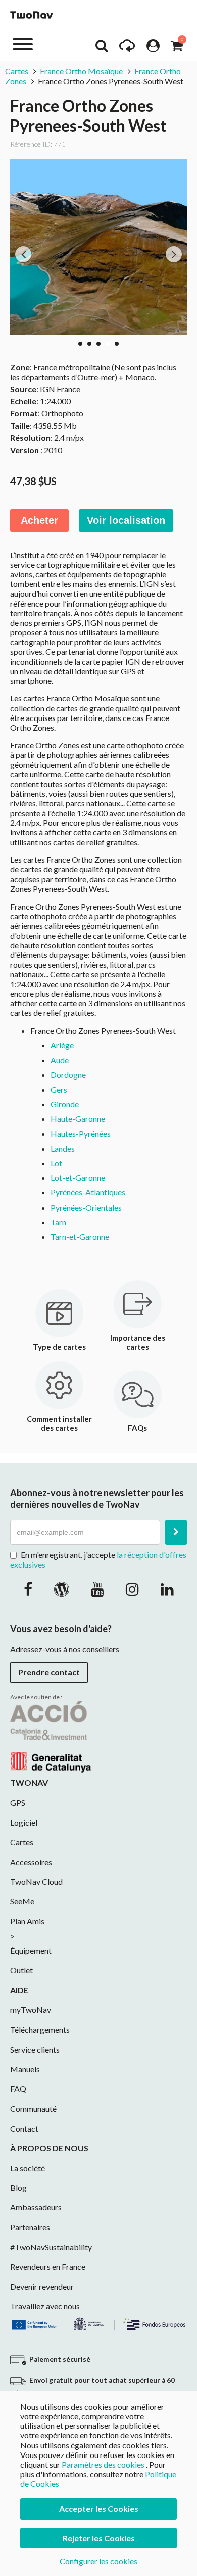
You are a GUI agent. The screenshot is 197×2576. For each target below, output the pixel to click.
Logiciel (24, 1822)
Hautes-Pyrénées (81, 1134)
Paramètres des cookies (103, 2464)
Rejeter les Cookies (99, 2538)
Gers (59, 1089)
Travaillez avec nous (45, 2306)
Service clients (35, 2049)
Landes (63, 1148)
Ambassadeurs (36, 2207)
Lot (56, 1163)
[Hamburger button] (23, 44)
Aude (60, 1060)
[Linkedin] (167, 1589)
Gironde (65, 1104)
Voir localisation (126, 520)
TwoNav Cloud (36, 1881)
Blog (18, 2188)
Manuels (25, 2069)
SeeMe (22, 1901)
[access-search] (102, 48)
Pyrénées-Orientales (86, 1207)
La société (28, 2168)
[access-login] (153, 48)
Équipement (31, 1951)
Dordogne (68, 1075)
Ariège (62, 1045)
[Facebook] (28, 1589)
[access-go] (127, 48)
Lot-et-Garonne (78, 1178)
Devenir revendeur (42, 2286)
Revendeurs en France (48, 2267)
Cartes (17, 71)
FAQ (18, 2089)
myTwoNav (31, 2010)
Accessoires (31, 1862)
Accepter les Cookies (99, 2509)
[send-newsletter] (176, 1532)
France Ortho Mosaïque (81, 71)
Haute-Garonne (78, 1119)
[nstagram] (132, 1589)
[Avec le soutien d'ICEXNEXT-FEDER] (98, 2323)
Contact (24, 2129)
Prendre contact (49, 1672)
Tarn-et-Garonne (80, 1237)
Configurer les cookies (98, 2561)
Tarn (58, 1222)
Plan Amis (27, 1921)
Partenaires (30, 2227)
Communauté (33, 2108)
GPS (18, 1802)
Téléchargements (40, 2030)
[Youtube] (97, 1589)
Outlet (21, 1970)
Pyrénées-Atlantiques (88, 1192)
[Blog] (62, 1589)
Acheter (39, 520)
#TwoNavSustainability (51, 2247)
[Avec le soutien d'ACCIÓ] (51, 1736)
